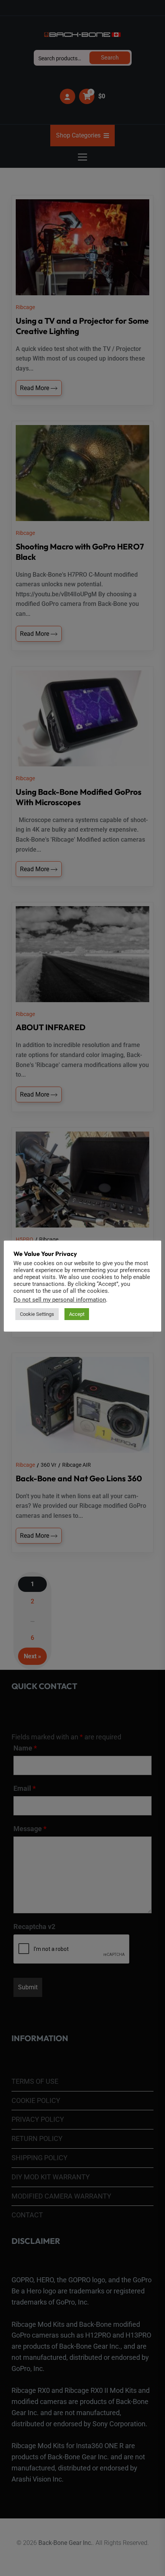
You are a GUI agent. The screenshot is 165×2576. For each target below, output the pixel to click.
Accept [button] (77, 1314)
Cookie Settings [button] (37, 1314)
